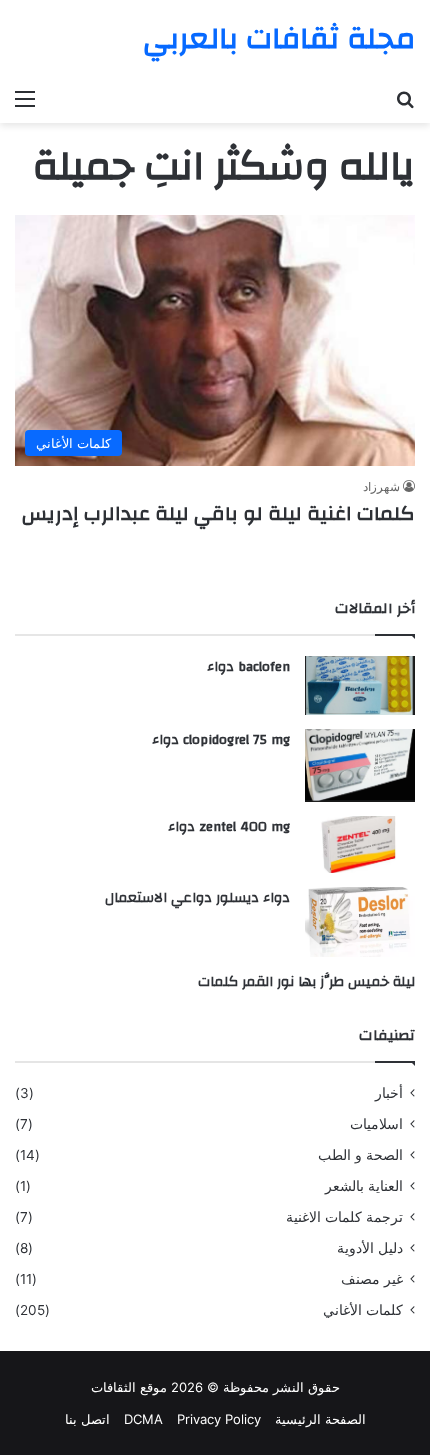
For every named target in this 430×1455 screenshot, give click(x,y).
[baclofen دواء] (360, 685)
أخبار (389, 1093)
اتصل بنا (87, 1419)
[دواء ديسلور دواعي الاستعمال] (360, 922)
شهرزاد (381, 486)
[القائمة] (25, 98)
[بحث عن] (405, 98)
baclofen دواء (248, 667)
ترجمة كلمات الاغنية (344, 1217)
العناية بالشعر (364, 1186)
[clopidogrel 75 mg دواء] (360, 765)
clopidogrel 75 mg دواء (221, 740)
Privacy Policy (219, 1419)
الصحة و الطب (360, 1155)
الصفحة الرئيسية (320, 1419)
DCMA (143, 1419)
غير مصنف (372, 1279)
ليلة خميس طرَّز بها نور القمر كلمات (306, 982)
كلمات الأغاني (363, 1310)
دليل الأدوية (370, 1248)
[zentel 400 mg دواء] (360, 845)
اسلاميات (376, 1124)
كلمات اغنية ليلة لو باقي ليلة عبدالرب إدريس (216, 513)
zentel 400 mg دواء (229, 827)
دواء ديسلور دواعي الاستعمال (197, 898)
